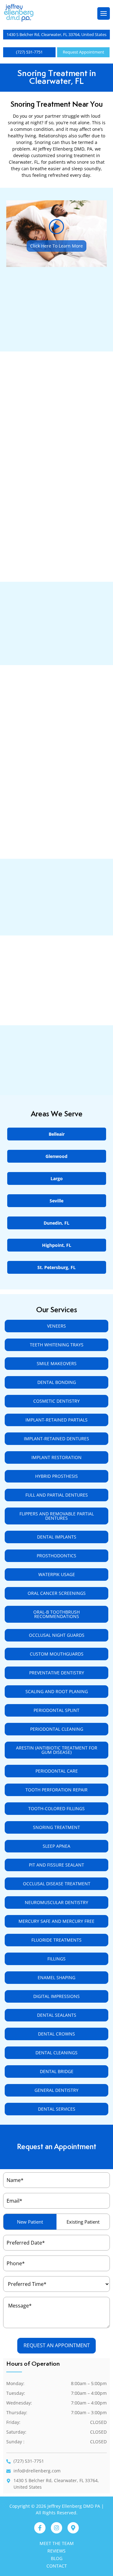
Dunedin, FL (56, 1223)
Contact (57, 2566)
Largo (57, 1178)
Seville (56, 1201)
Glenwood (56, 1156)
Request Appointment (83, 52)
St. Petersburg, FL (56, 1267)
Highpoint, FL (57, 1245)
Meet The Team (57, 2543)
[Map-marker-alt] (73, 2528)
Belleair (57, 1134)
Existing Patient (83, 2222)
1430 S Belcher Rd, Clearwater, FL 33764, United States (56, 34)
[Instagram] (56, 2528)
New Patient (30, 2222)
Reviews (56, 2551)
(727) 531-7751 (29, 52)
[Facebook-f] (40, 2528)
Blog (57, 2558)
